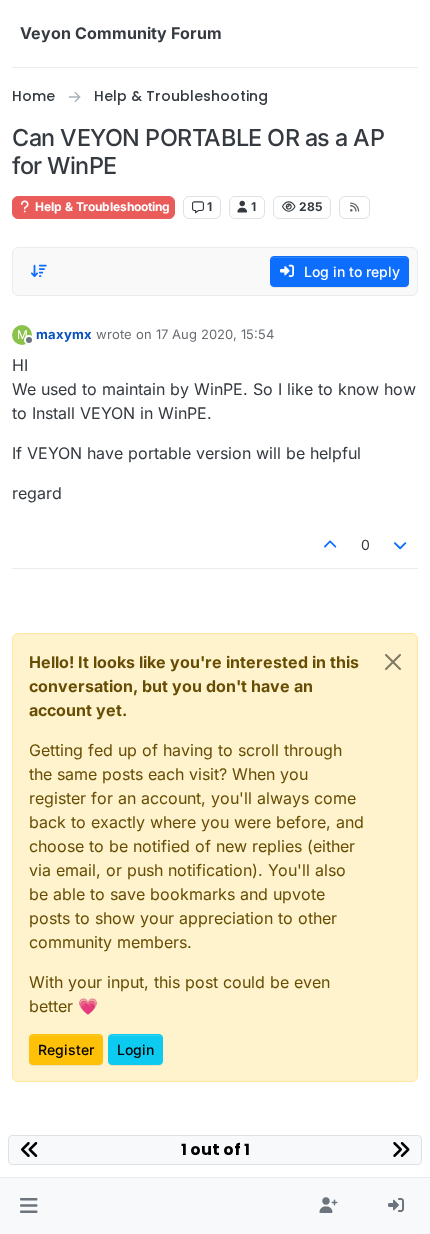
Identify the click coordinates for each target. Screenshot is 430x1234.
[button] (28, 1206)
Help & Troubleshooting (101, 206)
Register (66, 1049)
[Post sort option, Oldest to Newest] (39, 271)
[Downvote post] (401, 544)
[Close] (393, 662)
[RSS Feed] (354, 207)
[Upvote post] (330, 544)
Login (135, 1049)
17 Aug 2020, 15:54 (215, 334)
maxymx (64, 334)
